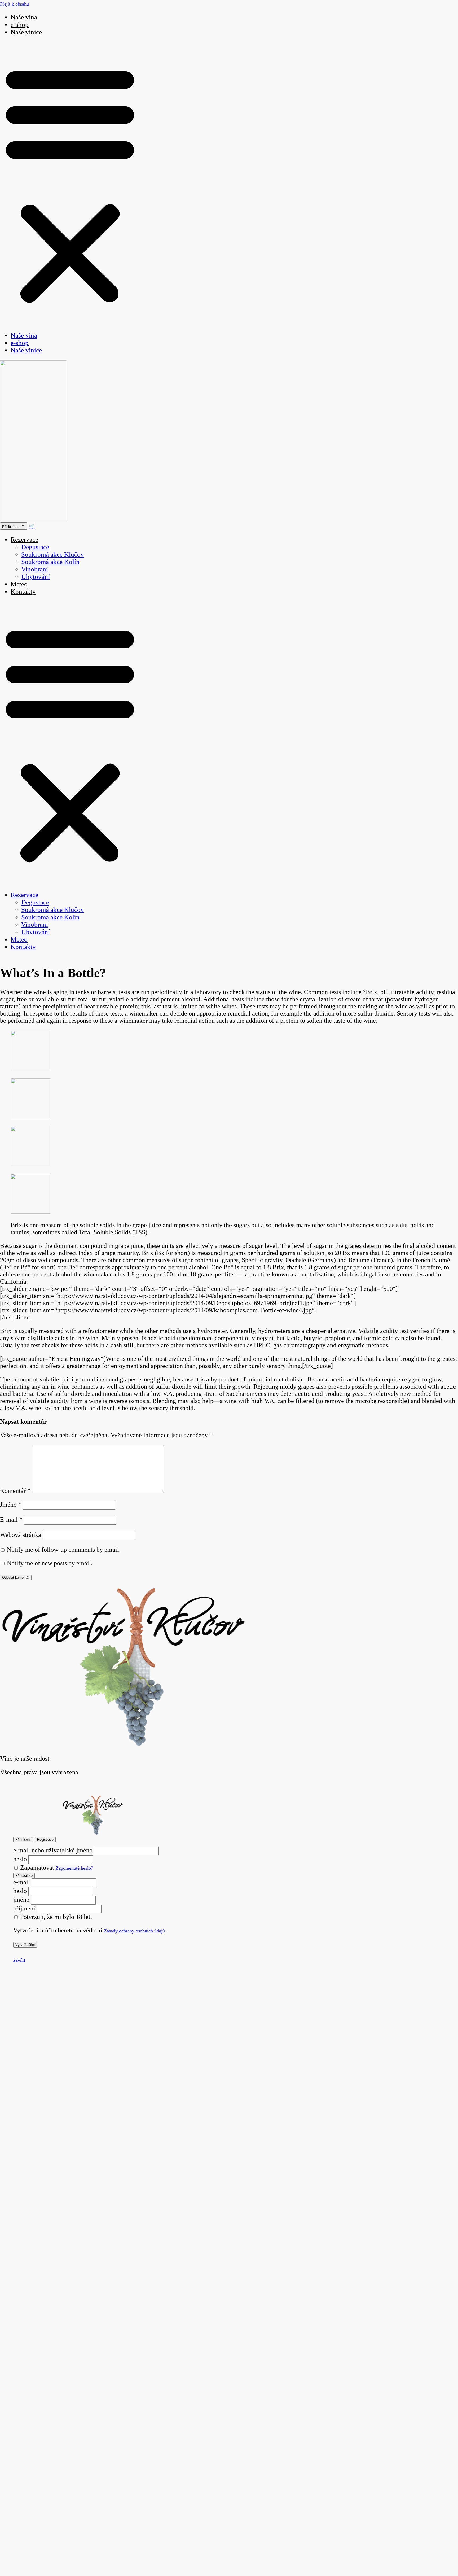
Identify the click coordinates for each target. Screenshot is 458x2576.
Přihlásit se (24, 1876)
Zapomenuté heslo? (74, 1868)
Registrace (45, 1840)
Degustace (35, 547)
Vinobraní (35, 569)
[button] (70, 184)
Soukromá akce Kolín (50, 562)
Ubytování (36, 577)
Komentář (15, 1491)
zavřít (19, 1960)
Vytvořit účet (25, 1945)
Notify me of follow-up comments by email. (64, 1550)
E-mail (11, 1520)
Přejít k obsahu (14, 4)
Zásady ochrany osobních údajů (134, 1931)
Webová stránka (21, 1535)
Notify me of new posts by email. (50, 1563)
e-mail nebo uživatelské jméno (53, 1850)
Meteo (19, 584)
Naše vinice (26, 32)
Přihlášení (23, 1840)
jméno (21, 1900)
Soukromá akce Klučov (53, 554)
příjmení (24, 1908)
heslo (20, 1859)
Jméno (11, 1505)
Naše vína (24, 17)
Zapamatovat (36, 1868)
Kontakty (23, 591)
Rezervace (24, 539)
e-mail (22, 1882)
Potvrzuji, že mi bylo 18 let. (55, 1917)
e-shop (20, 25)
